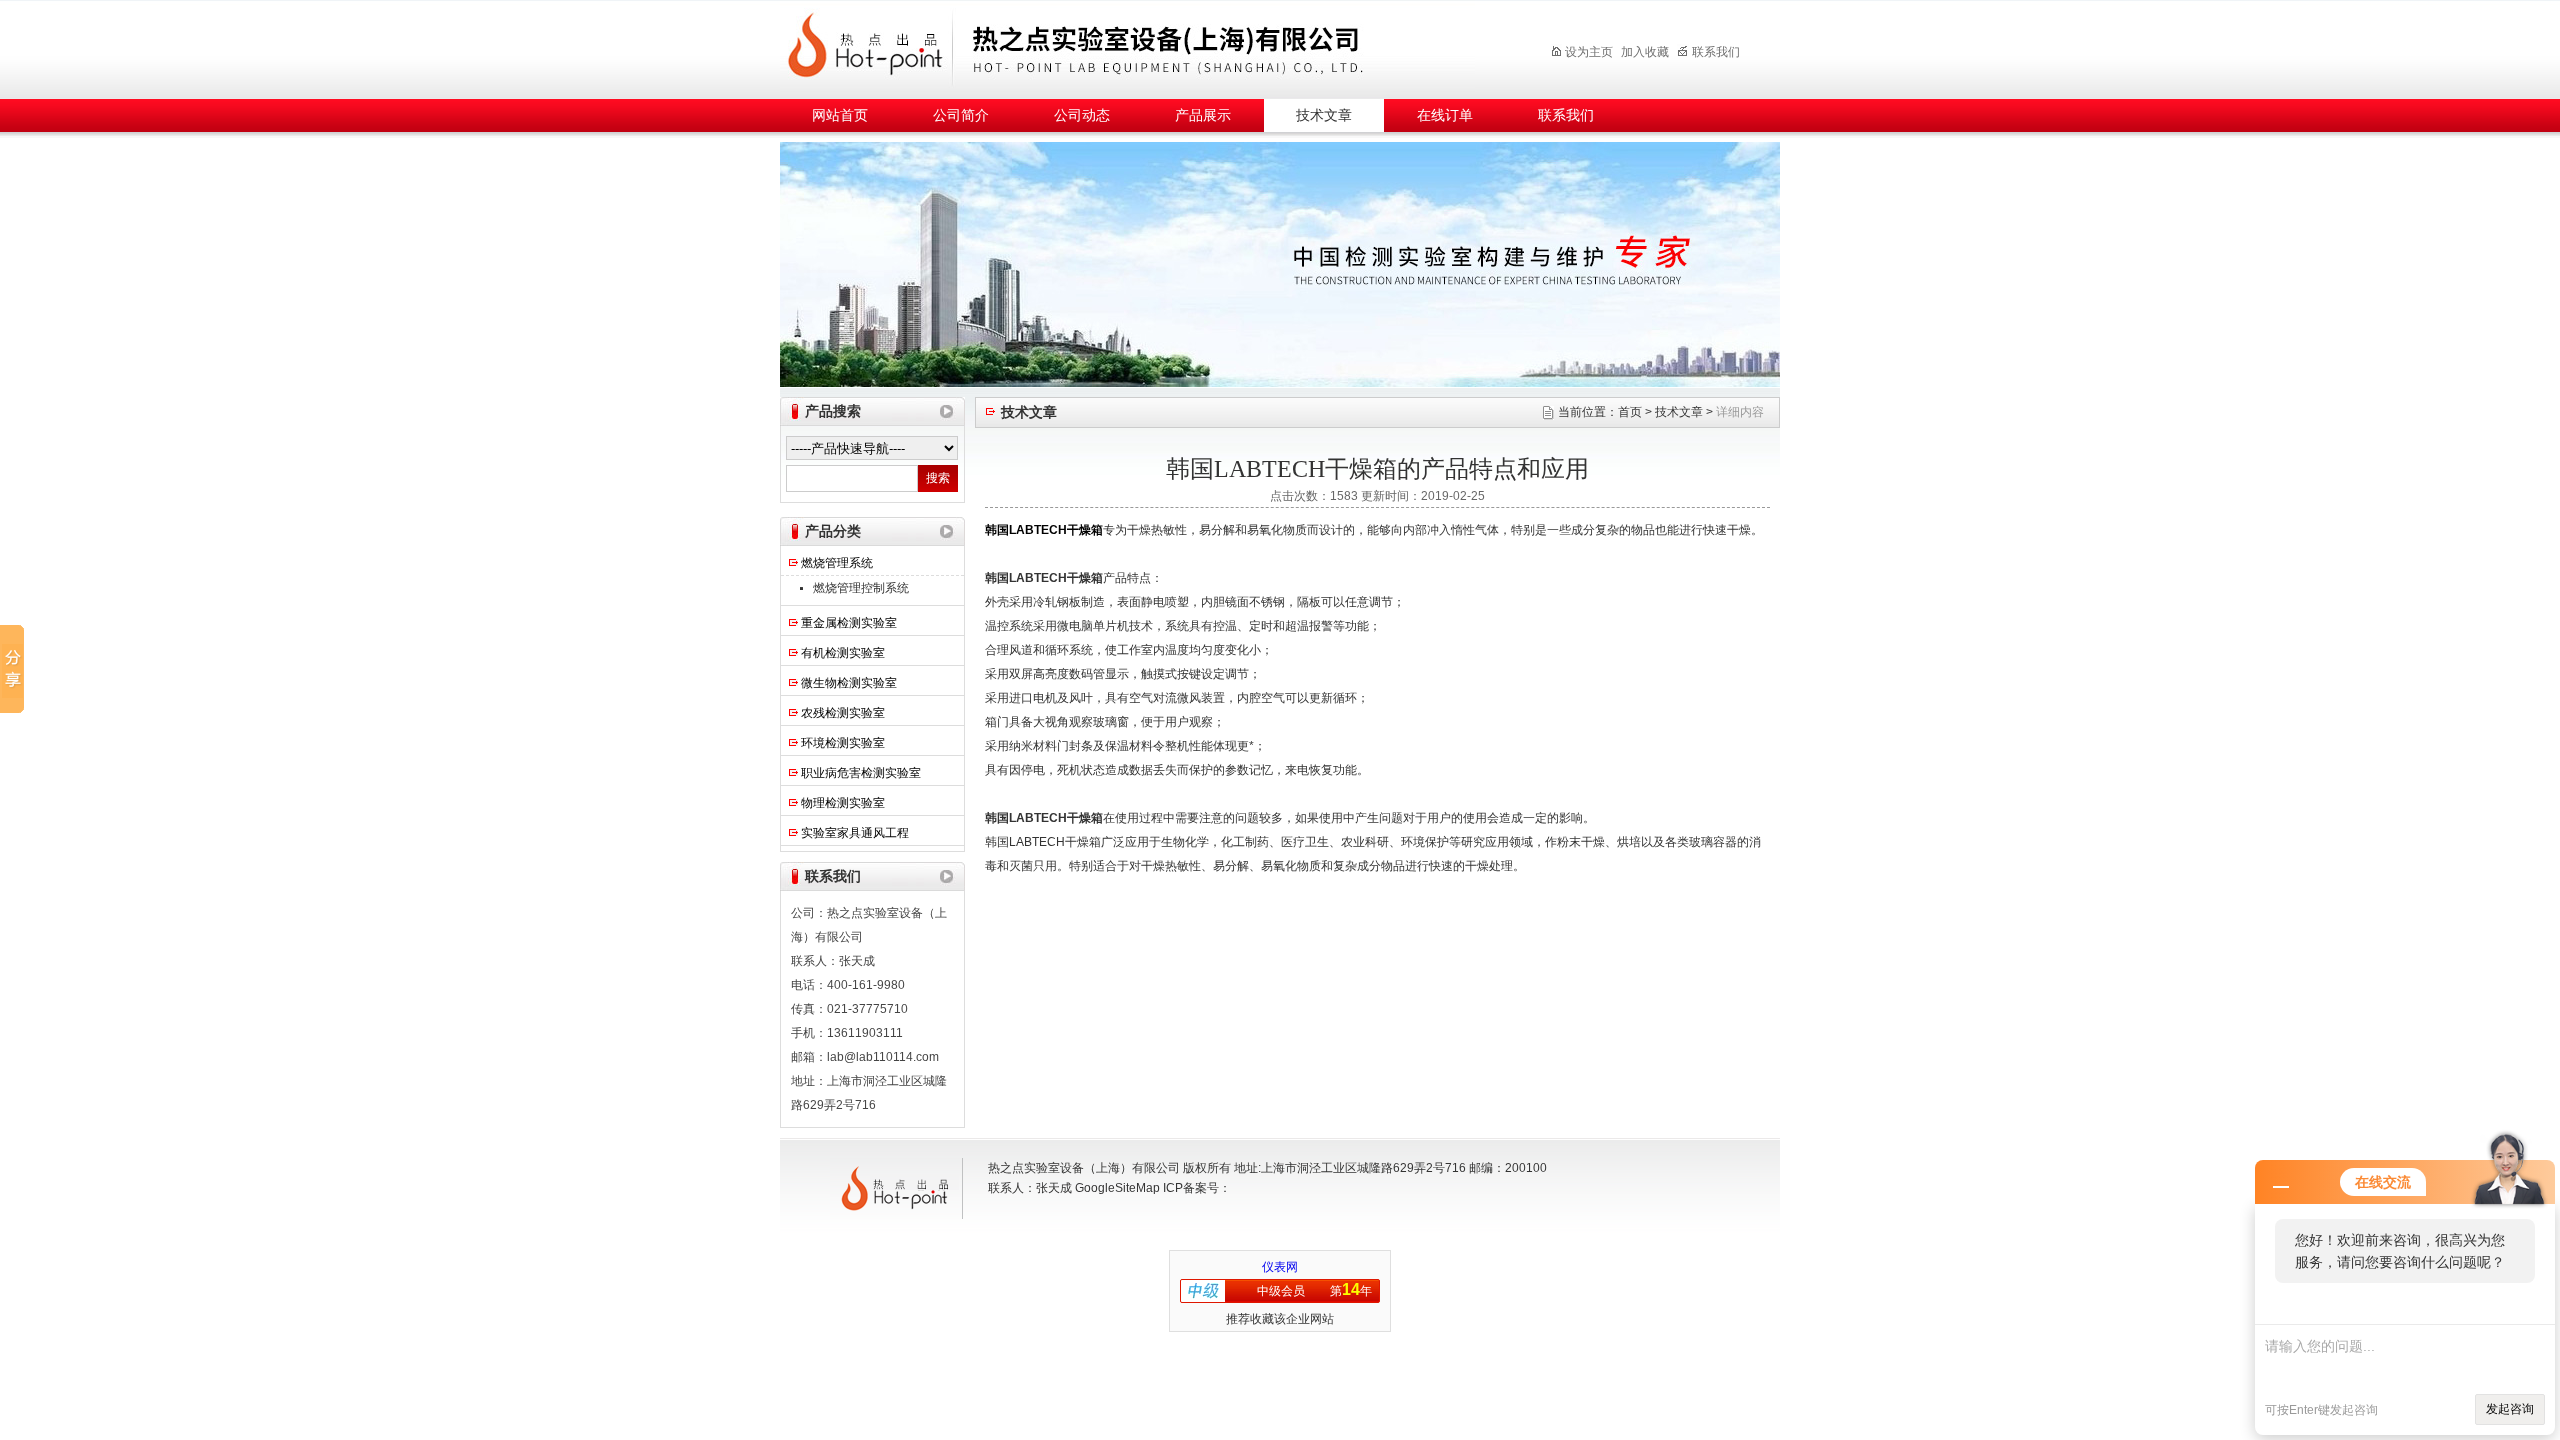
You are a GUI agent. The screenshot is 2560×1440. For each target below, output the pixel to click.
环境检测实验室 (843, 743)
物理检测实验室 (843, 803)
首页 (1630, 412)
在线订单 (1445, 115)
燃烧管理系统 (837, 563)
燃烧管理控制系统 (861, 588)
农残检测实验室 (843, 713)
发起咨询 (2510, 1409)
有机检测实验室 (843, 653)
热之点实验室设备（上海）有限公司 (1145, 46)
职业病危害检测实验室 (861, 773)
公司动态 (1082, 115)
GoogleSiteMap (1117, 1188)
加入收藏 (1645, 52)
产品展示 (1203, 115)
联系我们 (1716, 52)
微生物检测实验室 (849, 683)
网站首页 (840, 115)
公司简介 (961, 115)
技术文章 (1324, 115)
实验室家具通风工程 (855, 833)
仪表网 (1280, 1267)
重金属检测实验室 (849, 623)
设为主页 (1589, 52)
